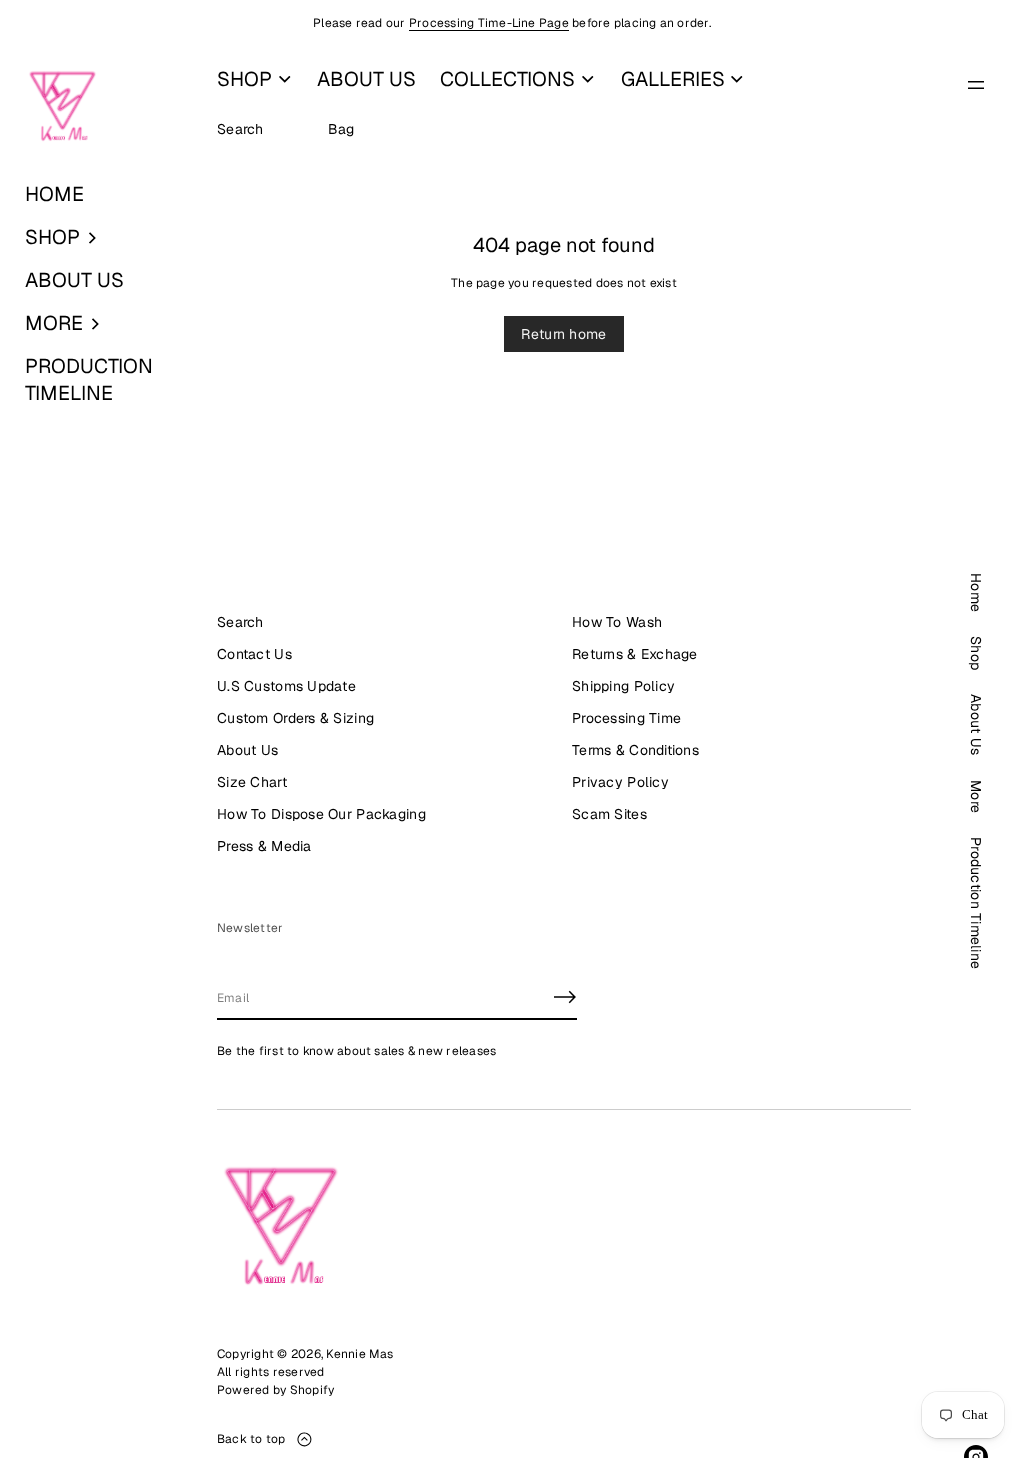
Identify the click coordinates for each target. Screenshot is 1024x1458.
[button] (100, 237)
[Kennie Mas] (62, 107)
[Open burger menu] (976, 85)
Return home (563, 334)
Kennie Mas (359, 1354)
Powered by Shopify (275, 1390)
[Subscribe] (565, 997)
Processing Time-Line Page (489, 23)
